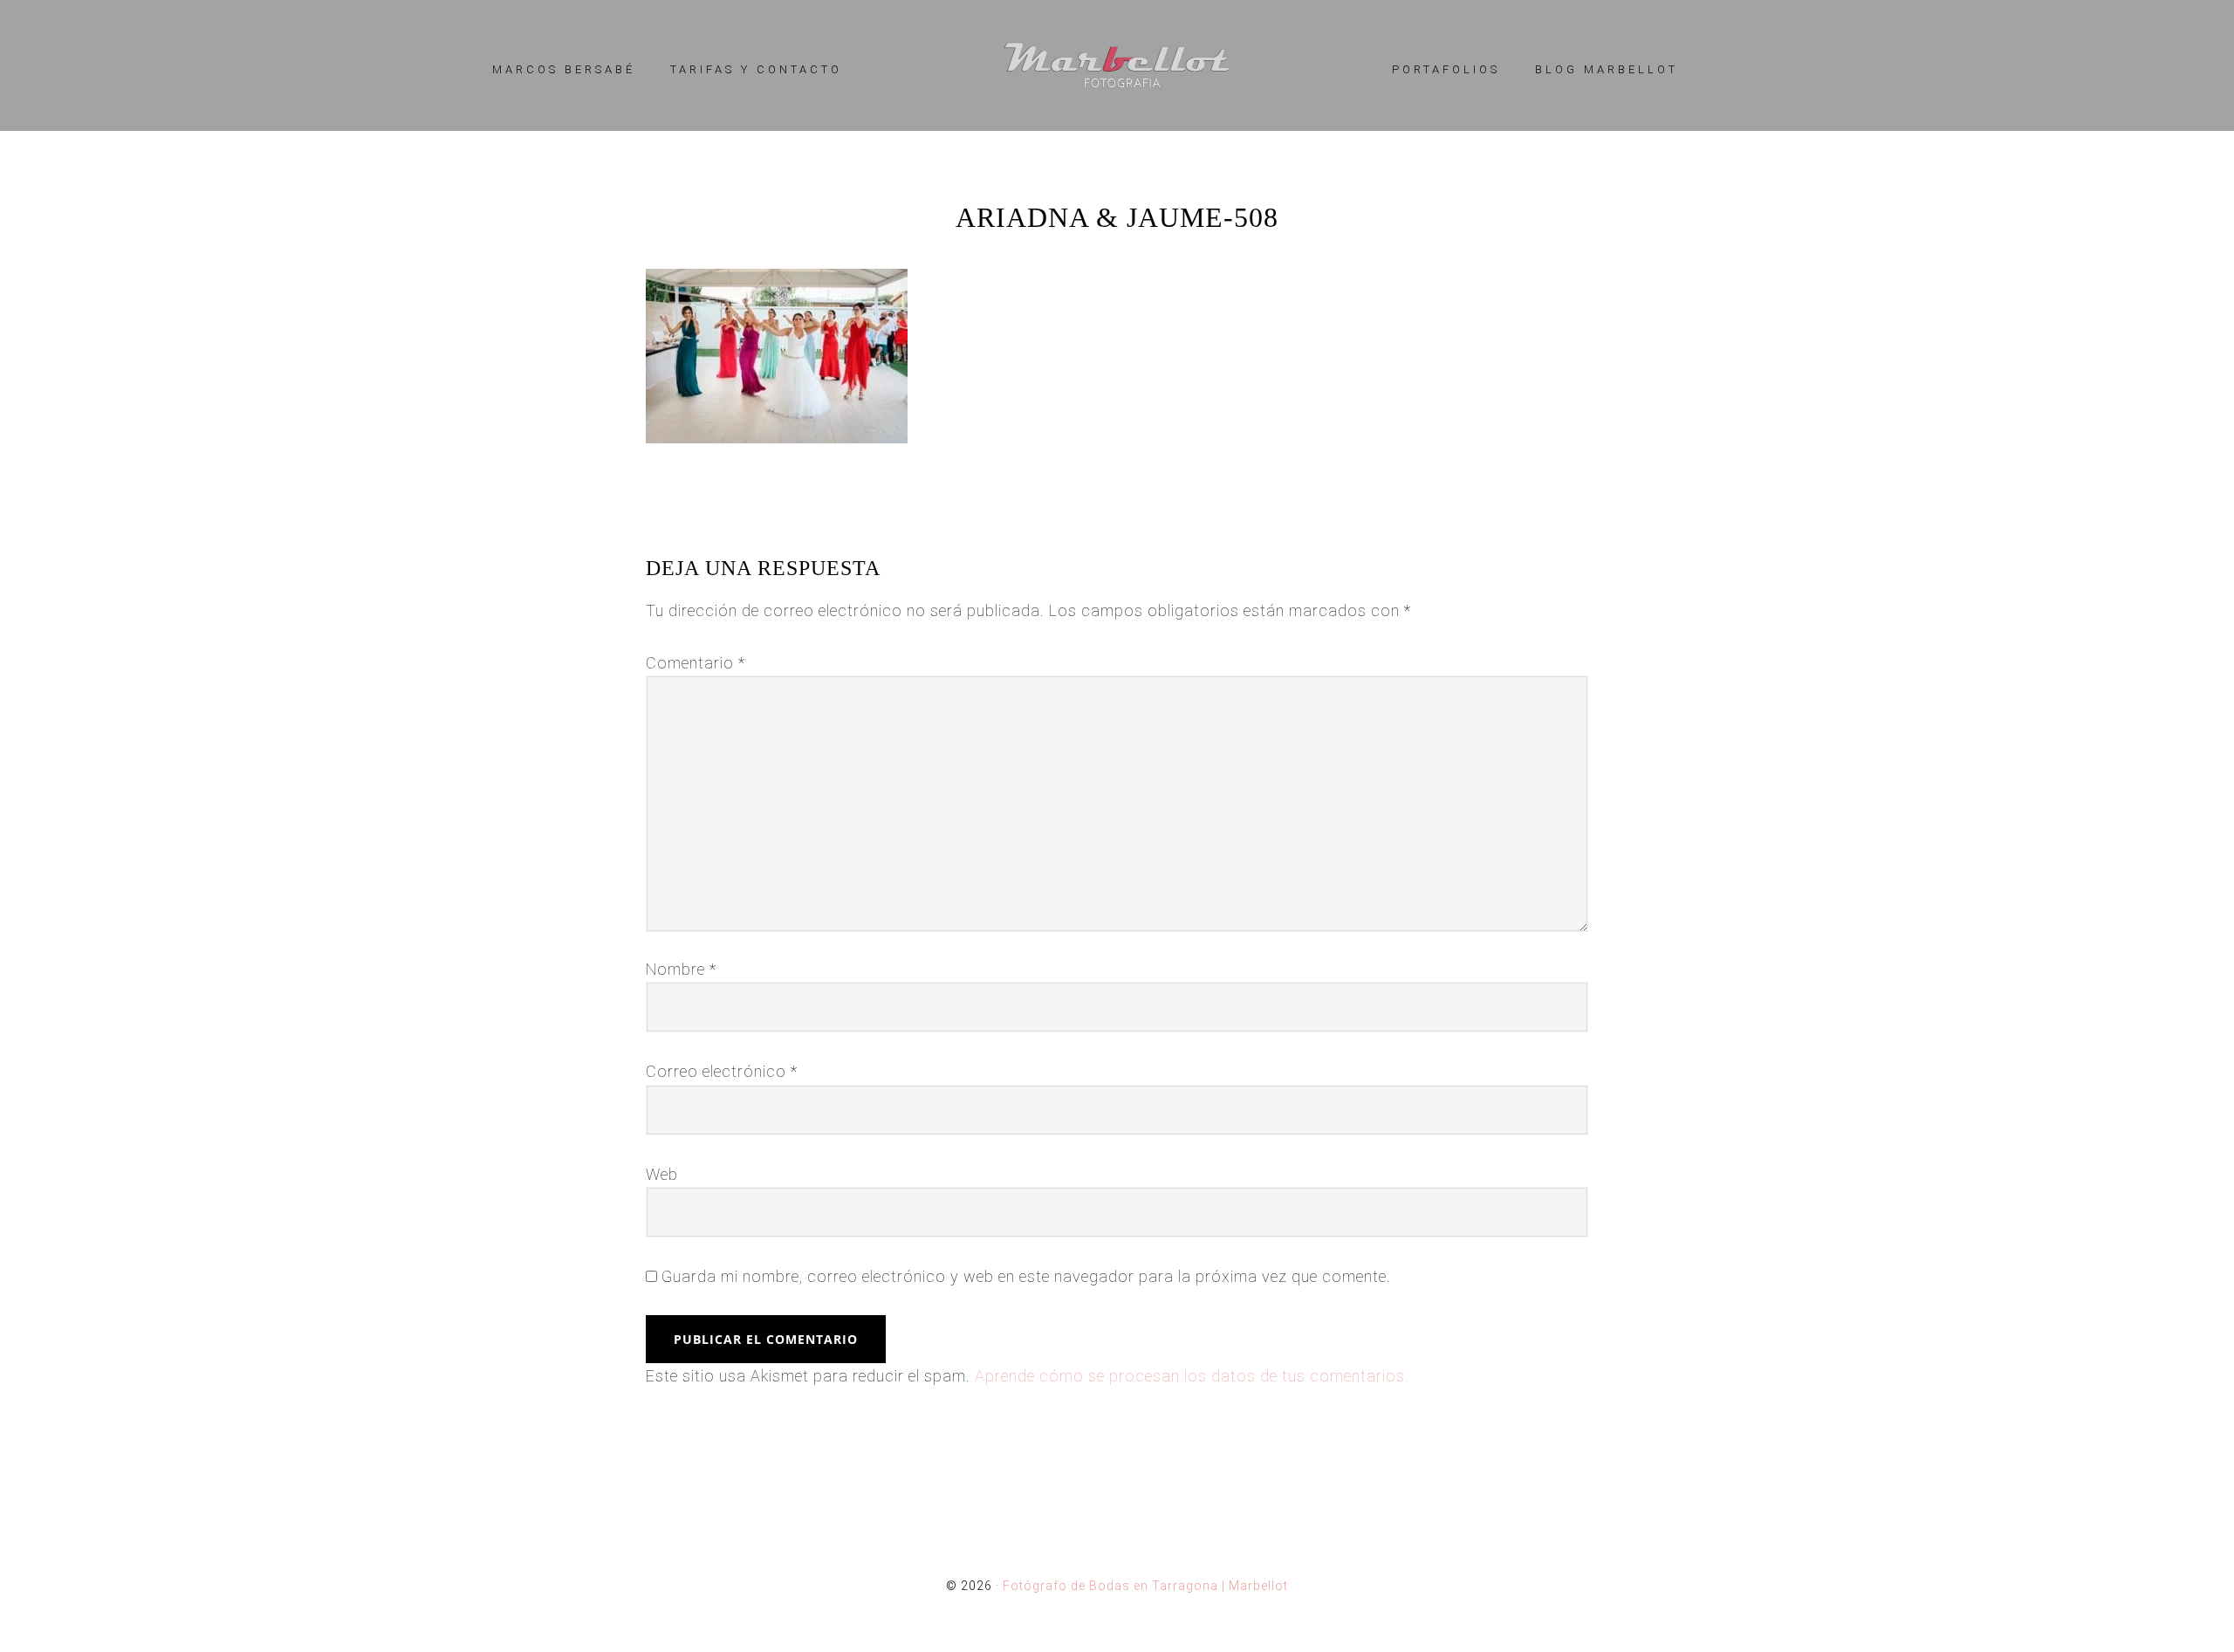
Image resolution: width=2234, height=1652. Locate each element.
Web (662, 1174)
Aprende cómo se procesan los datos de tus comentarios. (1192, 1376)
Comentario (696, 663)
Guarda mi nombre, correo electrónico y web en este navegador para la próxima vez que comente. (1026, 1276)
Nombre (681, 969)
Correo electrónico (722, 1071)
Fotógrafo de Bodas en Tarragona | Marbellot (1117, 65)
